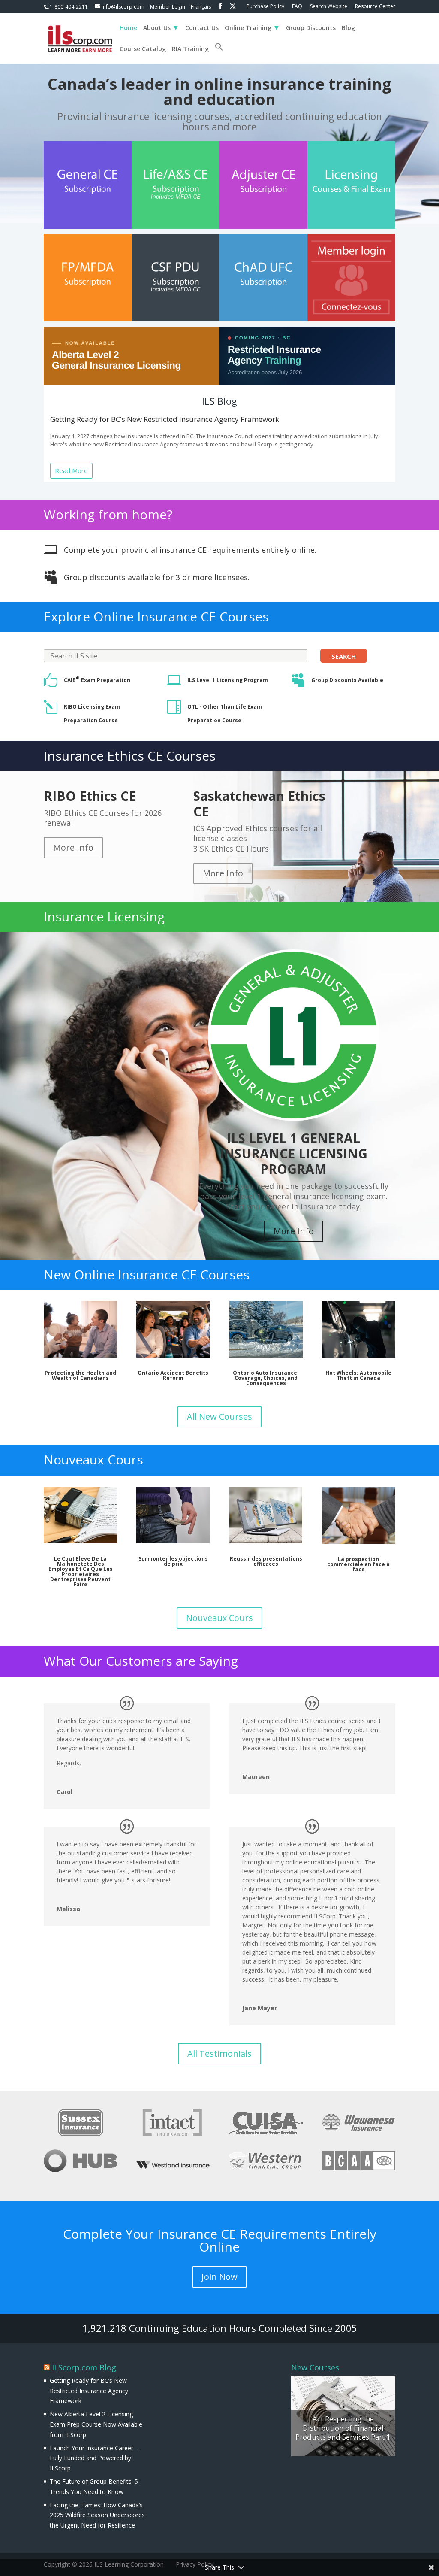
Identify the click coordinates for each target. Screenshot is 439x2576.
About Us (157, 28)
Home (128, 28)
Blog (348, 28)
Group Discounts (311, 28)
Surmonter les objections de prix (173, 1561)
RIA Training (190, 49)
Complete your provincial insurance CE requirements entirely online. (190, 550)
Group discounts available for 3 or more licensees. (157, 577)
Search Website (329, 7)
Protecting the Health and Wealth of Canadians (80, 1375)
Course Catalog (143, 49)
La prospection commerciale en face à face (358, 1564)
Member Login (168, 7)
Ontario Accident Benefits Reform (173, 1375)
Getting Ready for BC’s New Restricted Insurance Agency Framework (89, 2391)
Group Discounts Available (347, 680)
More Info (73, 847)
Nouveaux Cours (219, 1618)
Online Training (248, 28)
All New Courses (219, 1417)
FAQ (297, 7)
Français (201, 7)
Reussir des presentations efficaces (266, 1561)
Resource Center (375, 7)
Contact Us (202, 28)
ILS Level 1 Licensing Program (228, 680)
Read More (71, 470)
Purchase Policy (265, 7)
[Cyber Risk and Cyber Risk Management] (343, 2416)
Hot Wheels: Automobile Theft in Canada (358, 1375)
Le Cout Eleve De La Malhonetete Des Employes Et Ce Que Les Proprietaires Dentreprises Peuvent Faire (81, 1571)
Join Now (219, 2277)
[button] (219, 53)
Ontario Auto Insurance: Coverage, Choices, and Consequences (266, 1378)
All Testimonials (219, 2053)
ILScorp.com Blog (84, 2367)
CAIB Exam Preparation (97, 680)
